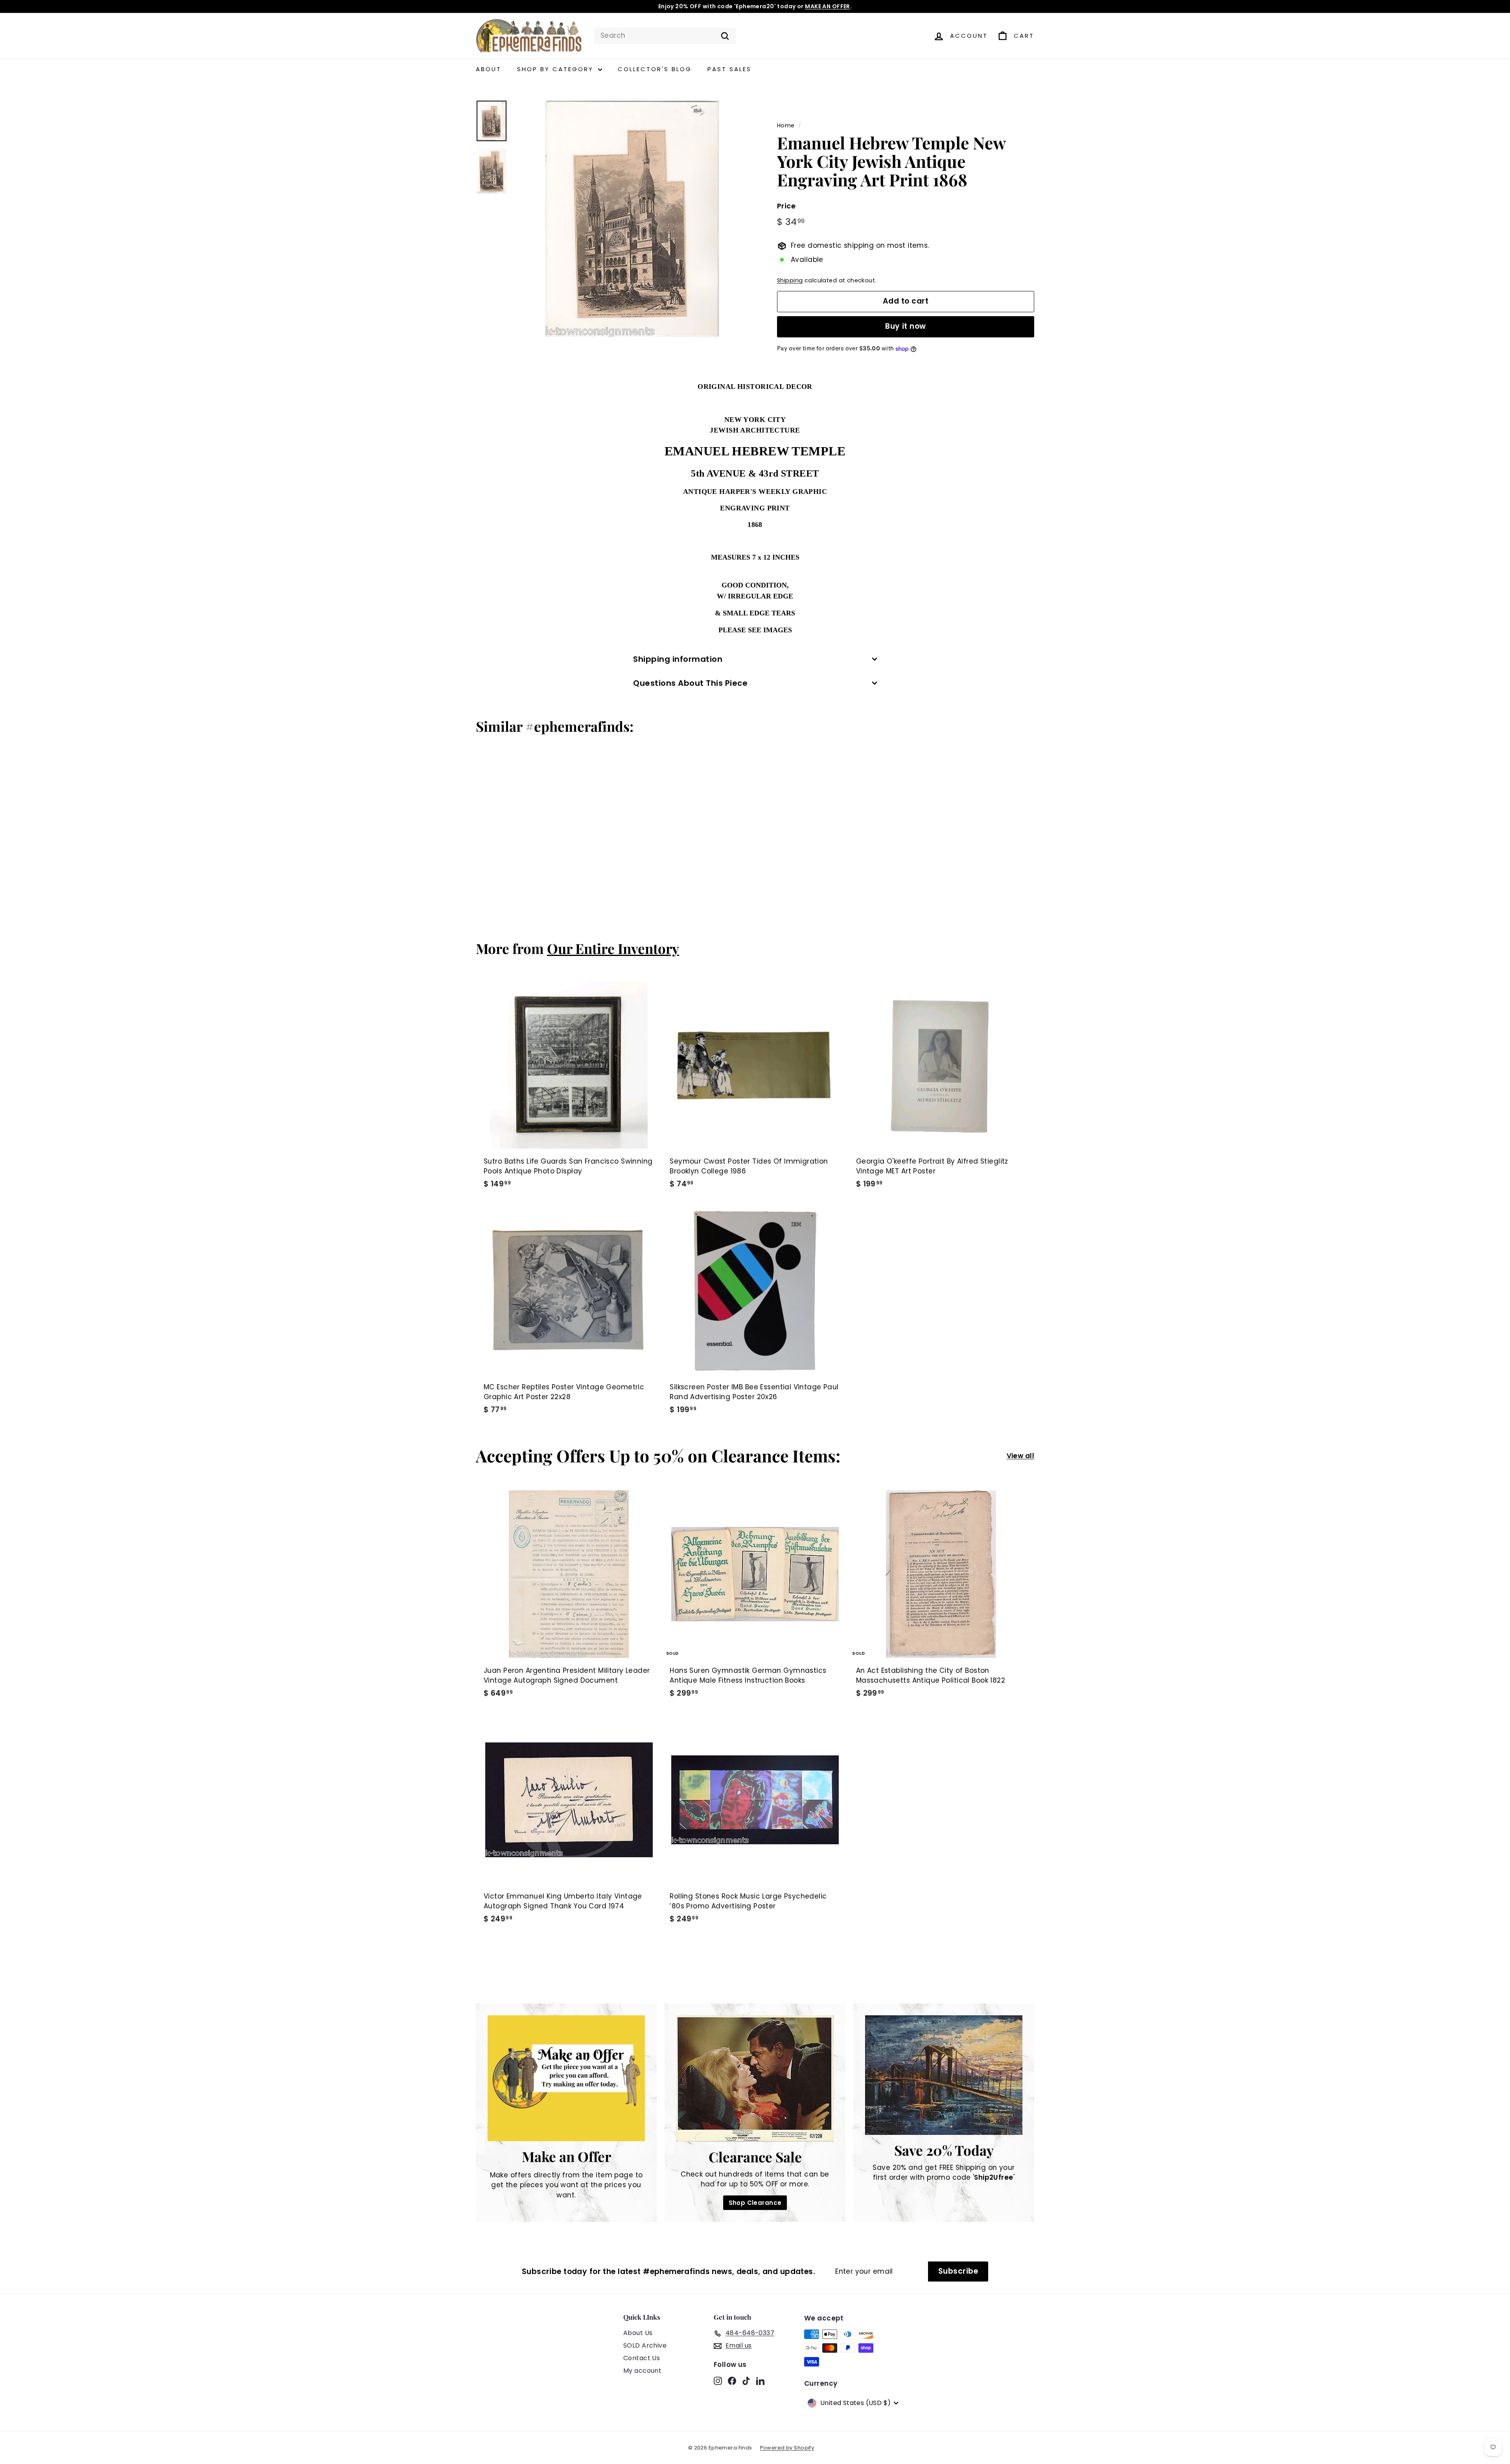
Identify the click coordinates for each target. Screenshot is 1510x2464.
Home (786, 125)
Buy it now (906, 327)
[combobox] (665, 36)
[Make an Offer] (566, 2078)
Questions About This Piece (690, 683)
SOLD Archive (645, 2345)
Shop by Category (557, 69)
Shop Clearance (755, 2203)
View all (1020, 1456)
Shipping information (678, 659)
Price (786, 206)
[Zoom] (632, 219)
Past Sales (729, 69)
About (489, 69)
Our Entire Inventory (613, 948)
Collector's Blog (655, 69)
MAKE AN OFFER (828, 6)
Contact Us (642, 2358)
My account (642, 2371)
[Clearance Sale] (755, 2078)
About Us (638, 2333)
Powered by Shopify (787, 2448)
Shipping (790, 281)
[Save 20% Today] (944, 2075)
